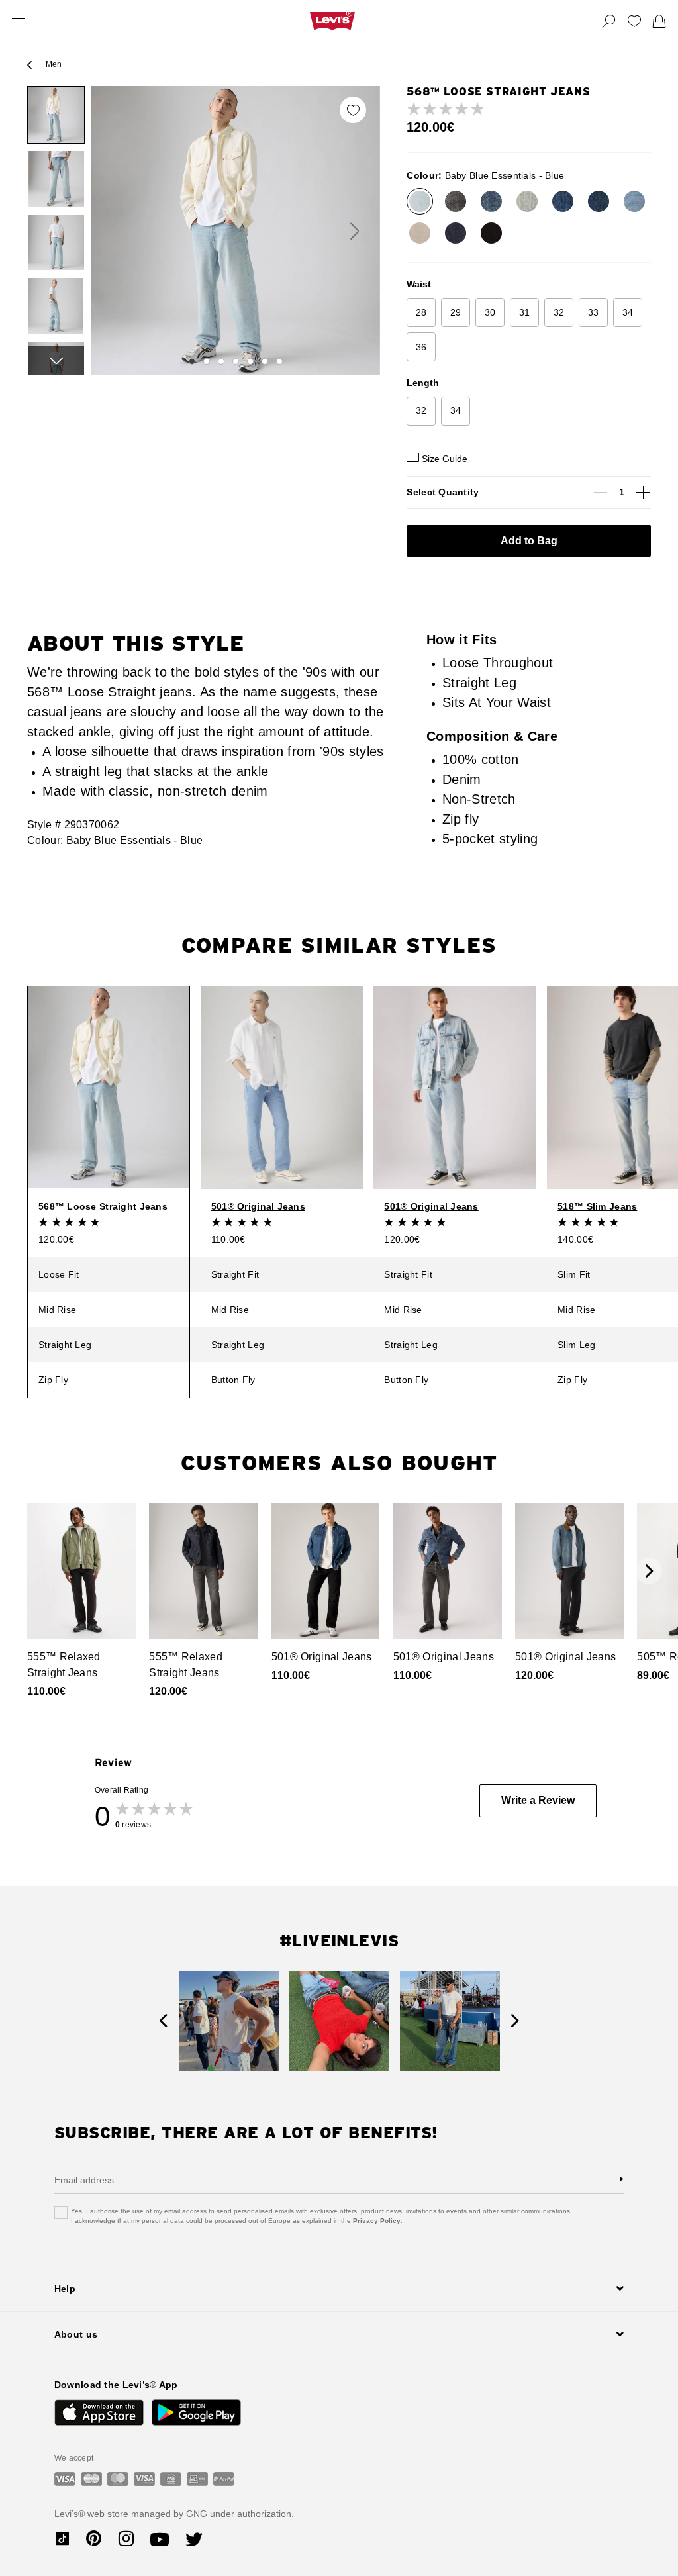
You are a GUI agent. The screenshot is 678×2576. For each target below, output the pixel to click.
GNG (197, 2514)
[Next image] (355, 231)
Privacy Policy (377, 2221)
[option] (56, 115)
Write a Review (538, 1800)
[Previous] (163, 2021)
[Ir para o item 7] (279, 361)
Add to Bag (529, 541)
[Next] (56, 361)
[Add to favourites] (353, 110)
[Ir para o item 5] (250, 361)
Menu (19, 21)
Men (54, 64)
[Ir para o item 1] (192, 361)
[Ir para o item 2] (207, 361)
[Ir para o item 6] (265, 361)
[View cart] (659, 21)
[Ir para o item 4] (236, 361)
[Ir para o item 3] (221, 361)
